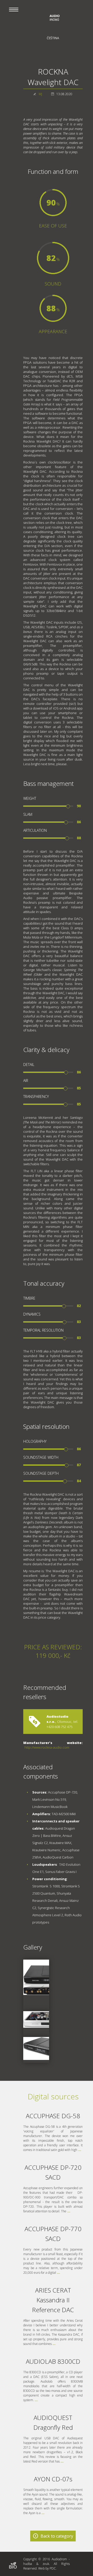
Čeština (53, 38)
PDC (53, 2568)
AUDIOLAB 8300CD (53, 2361)
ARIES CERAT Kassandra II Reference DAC (53, 2300)
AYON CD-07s (53, 2479)
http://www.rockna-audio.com (47, 1747)
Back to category (57, 2536)
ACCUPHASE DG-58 (53, 2116)
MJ (40, 94)
